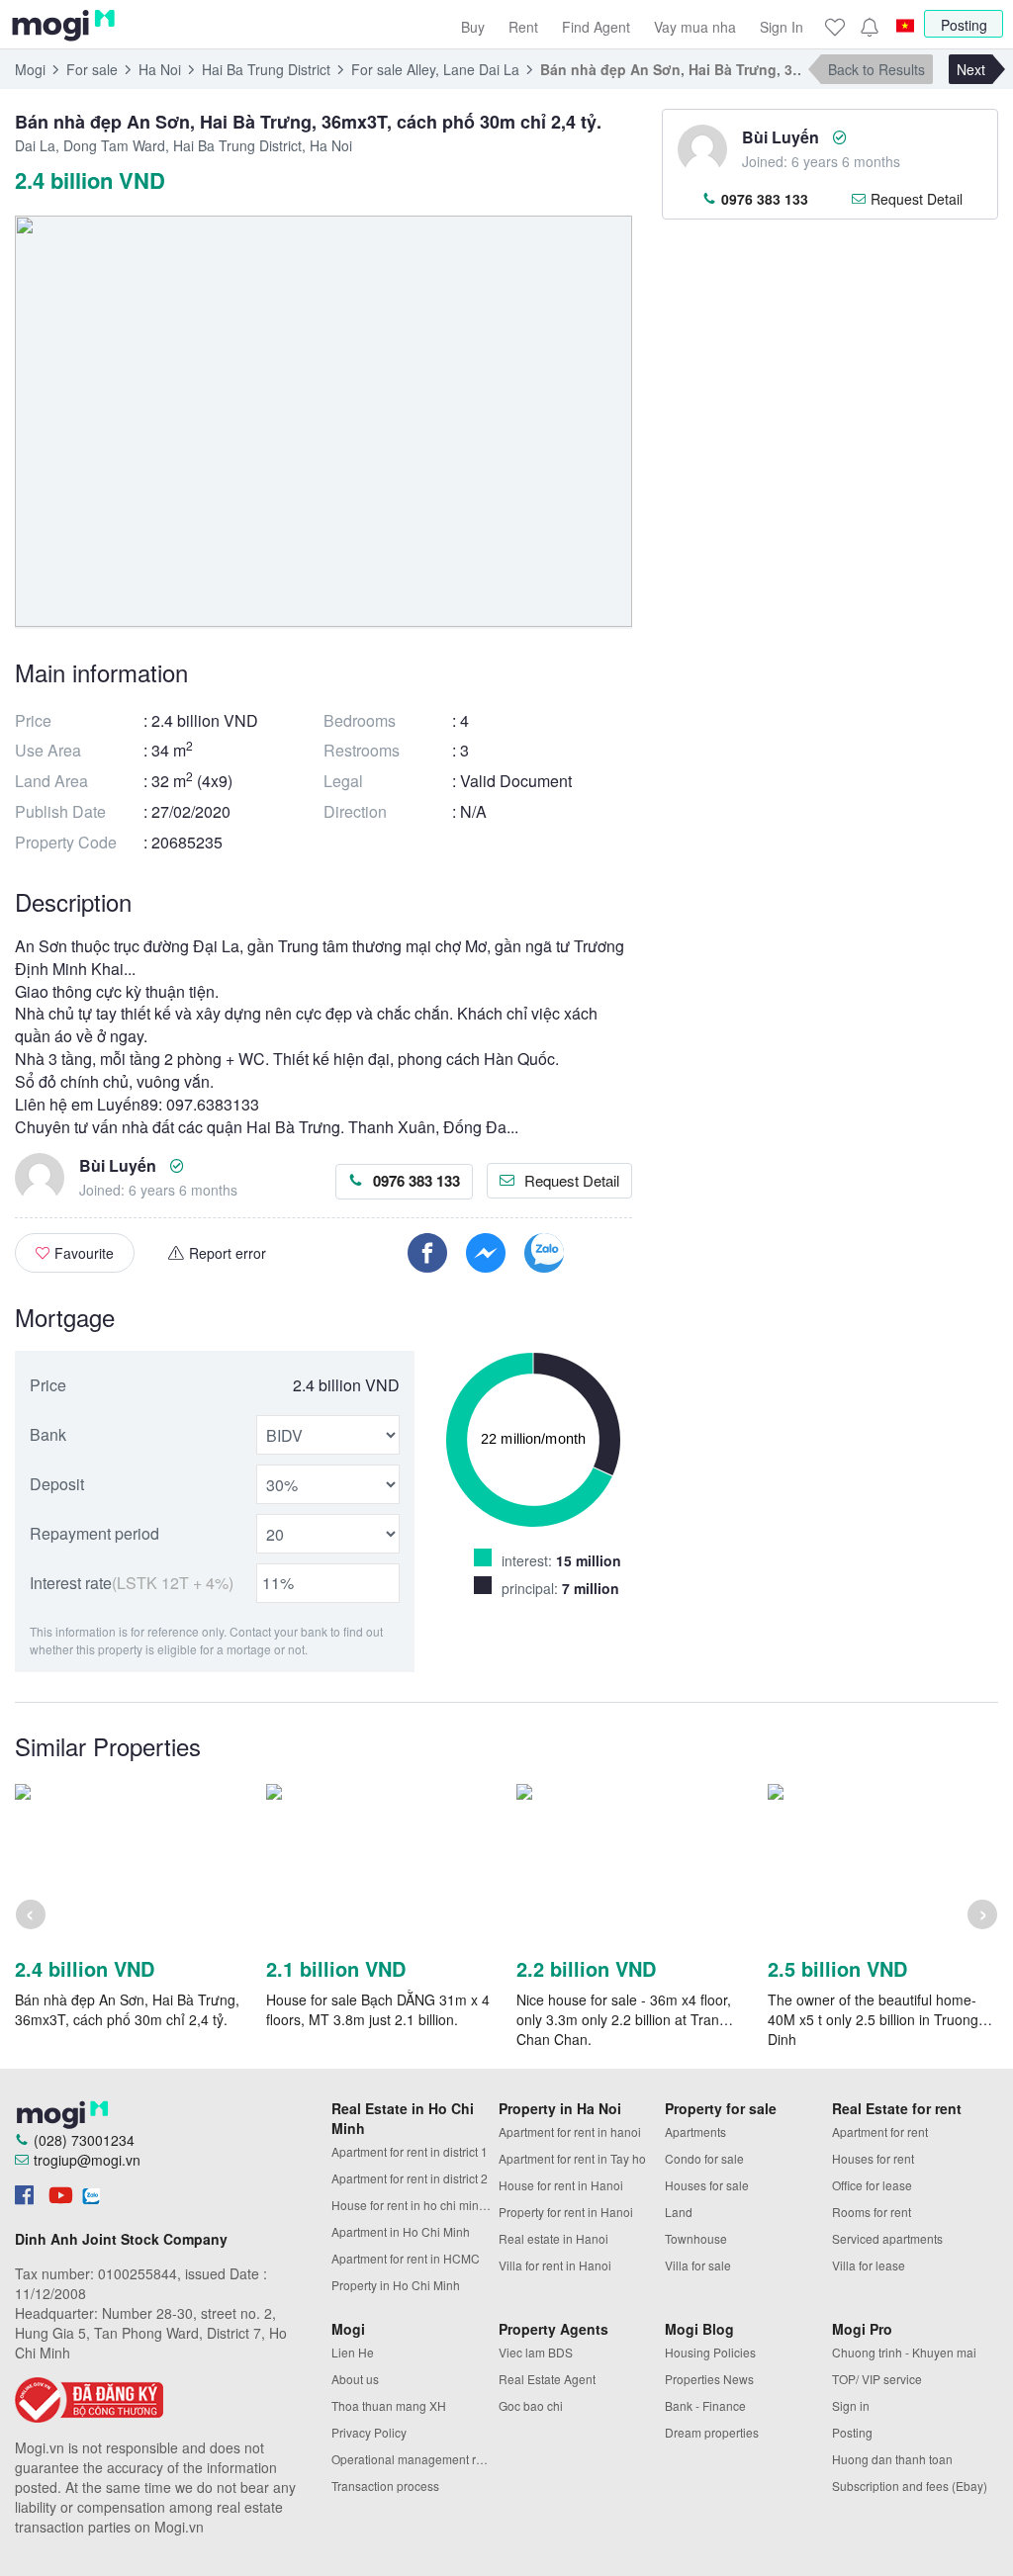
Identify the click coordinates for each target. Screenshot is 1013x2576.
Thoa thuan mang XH (389, 2405)
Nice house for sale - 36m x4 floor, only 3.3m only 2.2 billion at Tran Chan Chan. (624, 2019)
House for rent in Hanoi (561, 2185)
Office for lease (872, 2185)
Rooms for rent (872, 2212)
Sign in (851, 2405)
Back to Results (876, 69)
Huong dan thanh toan (892, 2459)
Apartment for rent (880, 2132)
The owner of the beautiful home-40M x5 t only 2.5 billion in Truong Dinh (873, 2019)
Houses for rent (873, 2158)
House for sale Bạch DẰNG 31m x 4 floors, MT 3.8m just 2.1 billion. (378, 2009)
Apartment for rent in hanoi (570, 2132)
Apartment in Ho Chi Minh (401, 2231)
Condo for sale (704, 2158)
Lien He (353, 2352)
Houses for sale (707, 2185)
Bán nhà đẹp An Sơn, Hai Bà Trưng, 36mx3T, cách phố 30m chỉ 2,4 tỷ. (127, 2009)
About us (355, 2379)
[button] (869, 27)
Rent (523, 27)
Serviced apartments (887, 2238)
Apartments (695, 2132)
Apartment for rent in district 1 (410, 2151)
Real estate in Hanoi (553, 2238)
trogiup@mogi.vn (87, 2160)
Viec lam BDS (536, 2352)
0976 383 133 (416, 1181)
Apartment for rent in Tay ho (572, 2158)
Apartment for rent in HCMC (406, 2258)
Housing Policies (710, 2352)
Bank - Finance (705, 2405)
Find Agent (596, 27)
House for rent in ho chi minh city (415, 2205)
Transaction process (385, 2486)
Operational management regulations (415, 2459)
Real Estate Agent (547, 2379)
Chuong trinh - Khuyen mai (904, 2352)
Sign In (782, 27)
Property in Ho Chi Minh (396, 2285)
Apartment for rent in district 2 (410, 2178)
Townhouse (696, 2238)
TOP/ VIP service (877, 2379)
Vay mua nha (695, 27)
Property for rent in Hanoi (566, 2212)
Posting (964, 25)
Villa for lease (869, 2265)
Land (679, 2212)
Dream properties (712, 2432)
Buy (473, 27)
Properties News (709, 2379)
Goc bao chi (531, 2405)
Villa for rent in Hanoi (555, 2265)
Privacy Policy (369, 2432)
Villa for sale (698, 2265)
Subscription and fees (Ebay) (910, 2486)
